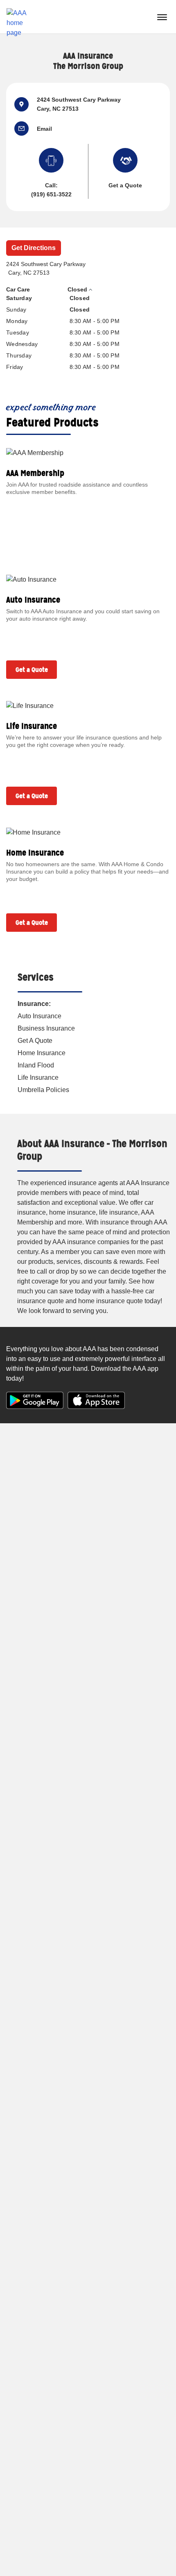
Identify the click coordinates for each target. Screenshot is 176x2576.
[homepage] (20, 17)
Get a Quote (32, 670)
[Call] (51, 162)
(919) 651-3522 (51, 194)
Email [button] (44, 129)
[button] (26, 129)
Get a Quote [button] (125, 185)
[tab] (84, 290)
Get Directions (34, 248)
